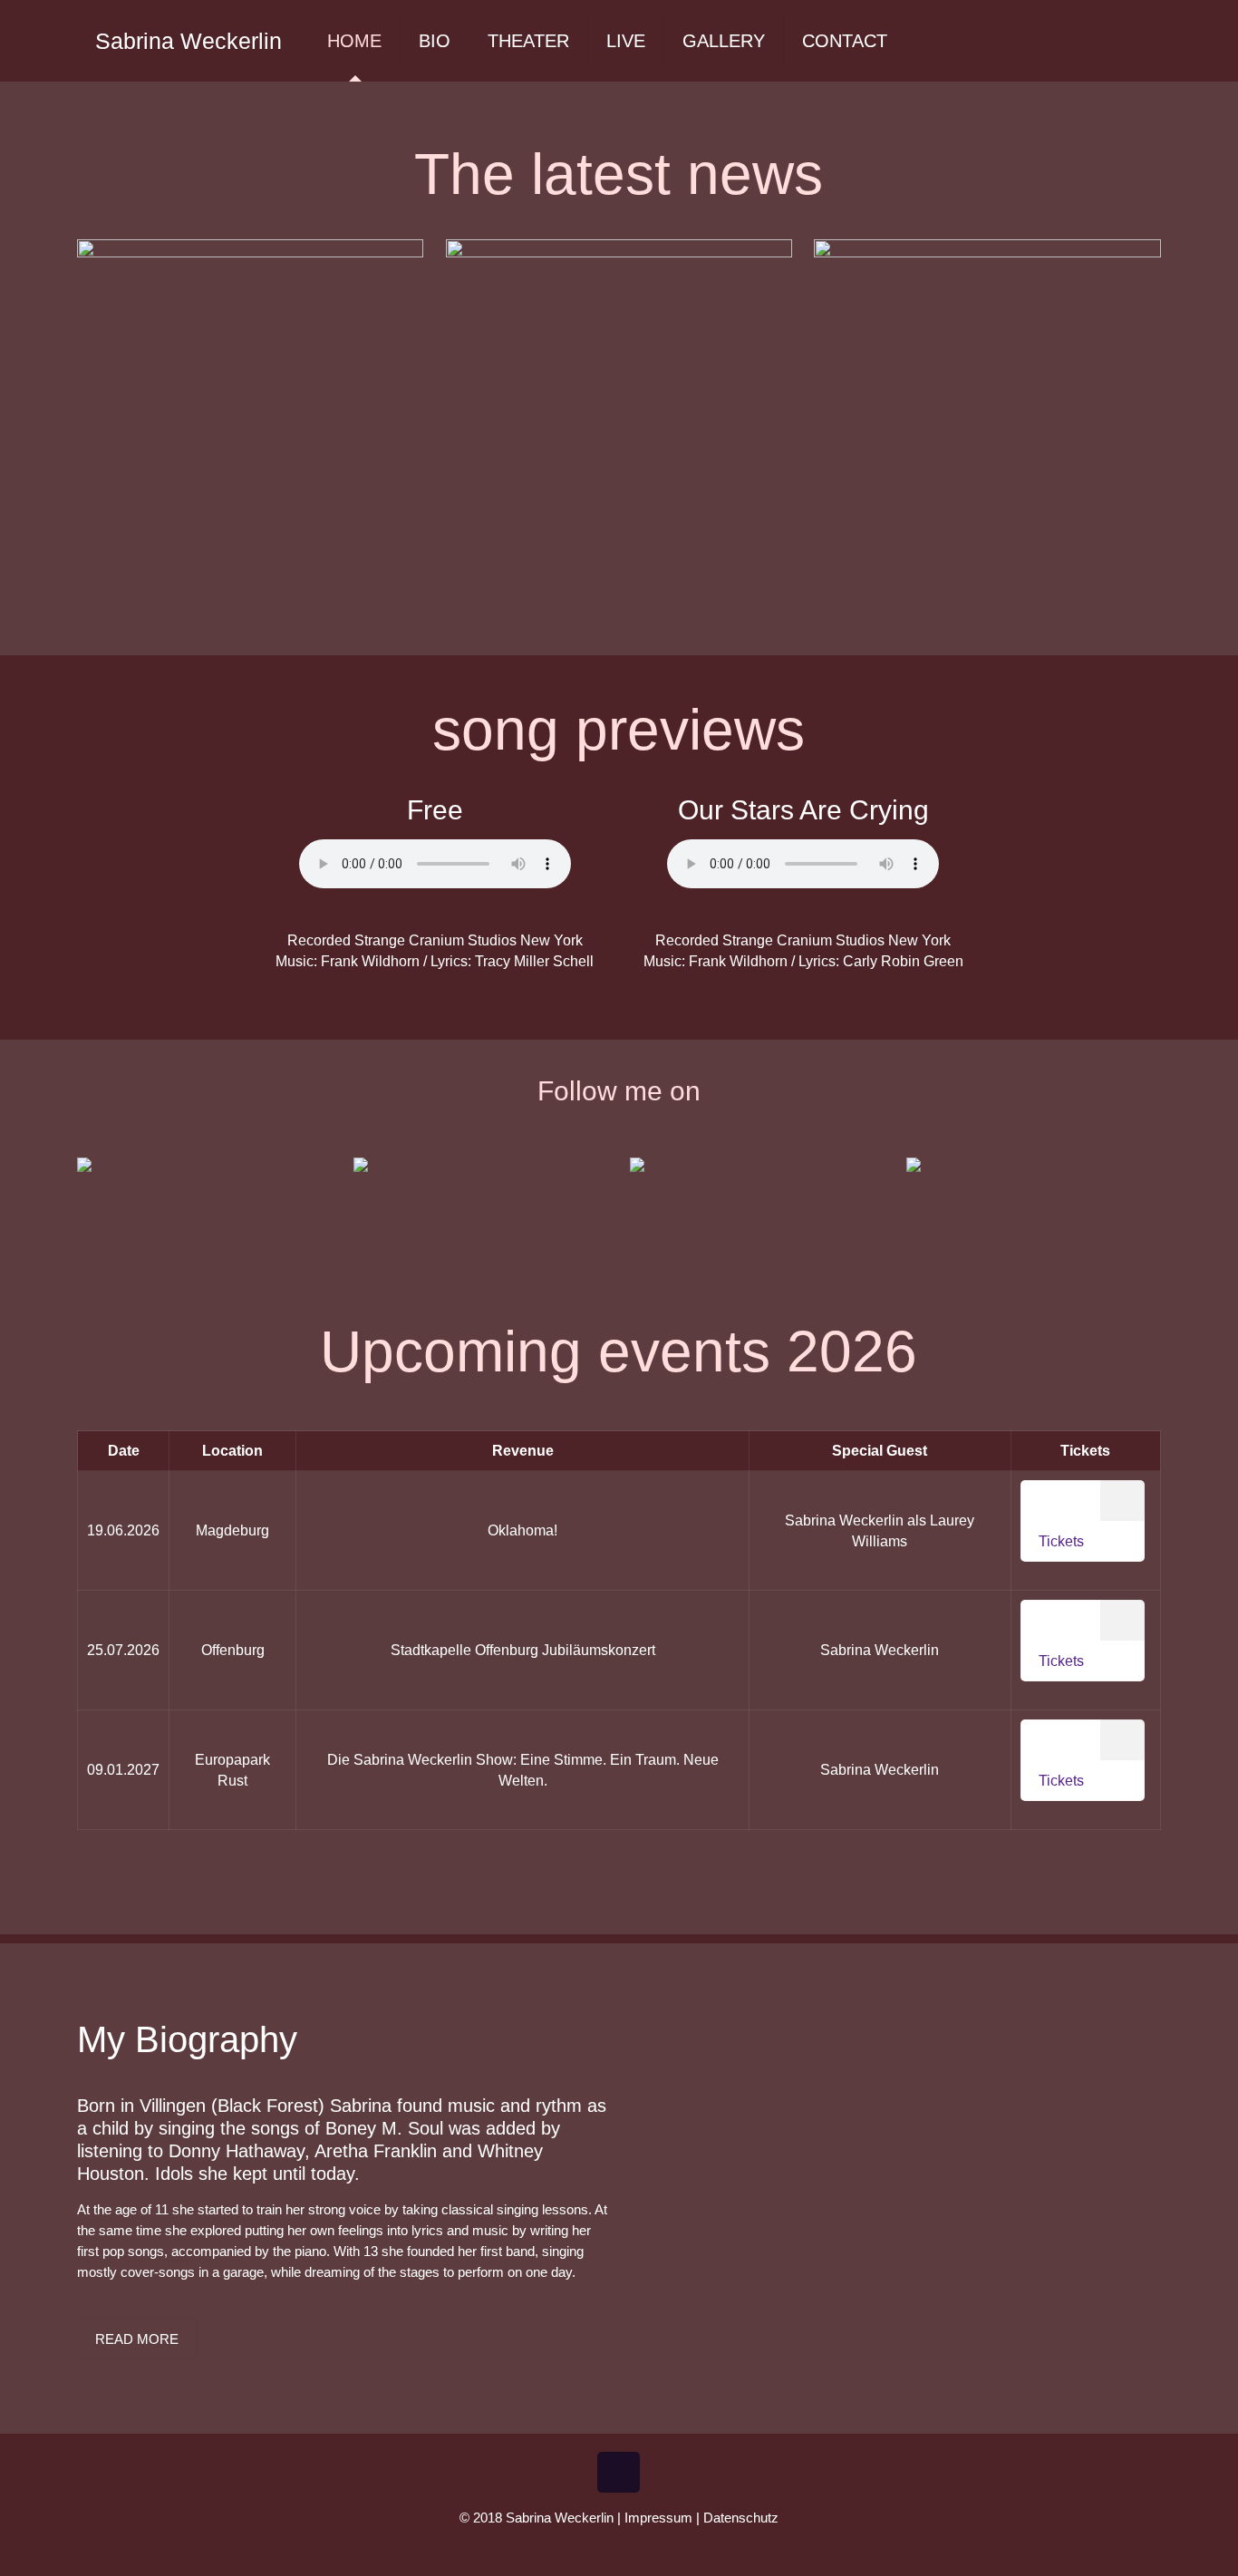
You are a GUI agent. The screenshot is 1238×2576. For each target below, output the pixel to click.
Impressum (658, 2518)
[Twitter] (607, 2547)
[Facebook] (582, 2547)
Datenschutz (741, 2518)
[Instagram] (656, 2547)
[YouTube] (631, 2547)
